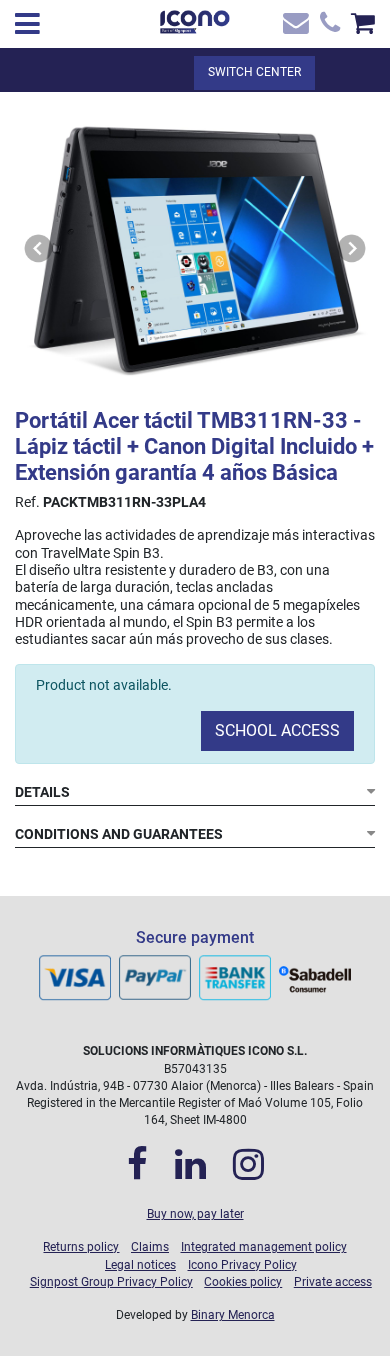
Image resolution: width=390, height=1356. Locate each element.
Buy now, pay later (195, 1214)
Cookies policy (243, 1282)
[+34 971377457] (327, 27)
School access (277, 730)
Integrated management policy (264, 1247)
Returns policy (81, 1247)
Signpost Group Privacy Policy (111, 1282)
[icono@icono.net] (294, 27)
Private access (333, 1282)
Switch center (254, 72)
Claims (150, 1247)
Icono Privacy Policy (242, 1265)
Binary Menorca (233, 1315)
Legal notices (140, 1265)
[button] (39, 249)
